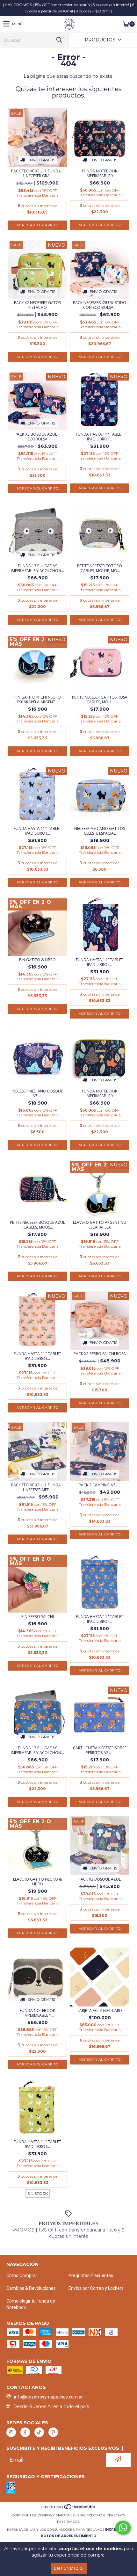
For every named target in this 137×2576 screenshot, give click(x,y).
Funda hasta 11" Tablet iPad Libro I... (100, 437)
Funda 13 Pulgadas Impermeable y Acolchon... (37, 568)
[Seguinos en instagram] (11, 2432)
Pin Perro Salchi (38, 1617)
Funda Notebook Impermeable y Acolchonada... (100, 173)
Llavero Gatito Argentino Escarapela (100, 1225)
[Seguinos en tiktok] (39, 2432)
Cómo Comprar (22, 2275)
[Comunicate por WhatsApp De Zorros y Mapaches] (123, 2528)
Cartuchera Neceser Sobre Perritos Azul (100, 1750)
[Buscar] (59, 40)
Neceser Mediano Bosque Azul (38, 1093)
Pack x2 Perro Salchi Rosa (100, 1354)
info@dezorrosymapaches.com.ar (48, 2397)
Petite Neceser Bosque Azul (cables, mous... (37, 1225)
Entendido (69, 2568)
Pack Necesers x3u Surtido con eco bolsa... (100, 305)
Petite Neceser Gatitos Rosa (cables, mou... (100, 700)
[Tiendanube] (69, 2509)
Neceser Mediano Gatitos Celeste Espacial (100, 831)
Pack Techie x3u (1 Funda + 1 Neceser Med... (38, 1487)
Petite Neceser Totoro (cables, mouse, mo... (100, 568)
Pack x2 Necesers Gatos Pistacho (37, 305)
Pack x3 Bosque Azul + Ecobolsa (37, 437)
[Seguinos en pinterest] (53, 2432)
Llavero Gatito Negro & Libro (37, 1882)
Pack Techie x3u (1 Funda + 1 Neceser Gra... (38, 173)
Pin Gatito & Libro (37, 960)
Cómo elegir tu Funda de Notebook (31, 2304)
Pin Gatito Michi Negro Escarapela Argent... (38, 700)
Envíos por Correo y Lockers (96, 2288)
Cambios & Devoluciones (31, 2288)
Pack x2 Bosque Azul (100, 1879)
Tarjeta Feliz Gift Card (100, 2010)
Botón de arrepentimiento (68, 2536)
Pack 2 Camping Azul (100, 1485)
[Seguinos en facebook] (25, 2432)
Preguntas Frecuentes (91, 2275)
